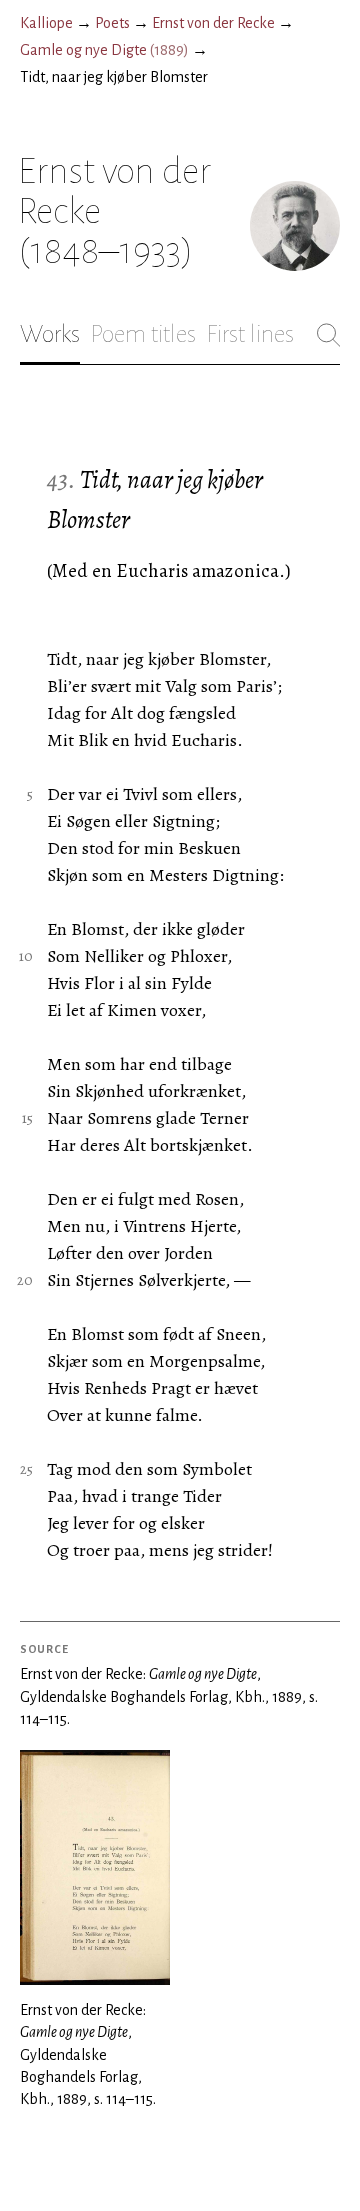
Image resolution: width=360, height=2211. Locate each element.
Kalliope (46, 23)
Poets (112, 23)
